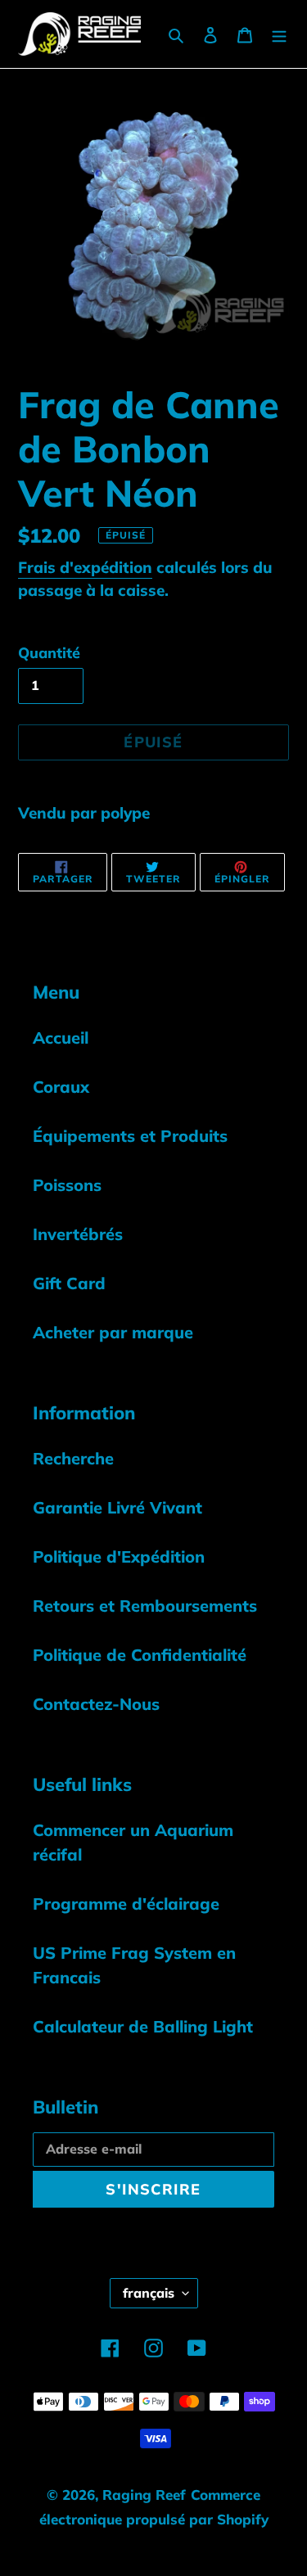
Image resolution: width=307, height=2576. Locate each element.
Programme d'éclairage (126, 1904)
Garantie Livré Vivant (117, 1507)
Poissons (67, 1185)
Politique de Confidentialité (140, 1655)
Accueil (61, 1038)
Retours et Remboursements (145, 1606)
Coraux (61, 1087)
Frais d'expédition (85, 567)
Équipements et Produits (130, 1136)
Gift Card (69, 1283)
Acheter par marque (113, 1332)
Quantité (49, 653)
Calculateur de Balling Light (143, 2026)
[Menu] (279, 34)
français (149, 2293)
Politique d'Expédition (119, 1556)
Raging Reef (144, 2495)
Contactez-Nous (96, 1704)
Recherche (73, 1458)
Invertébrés (78, 1234)
